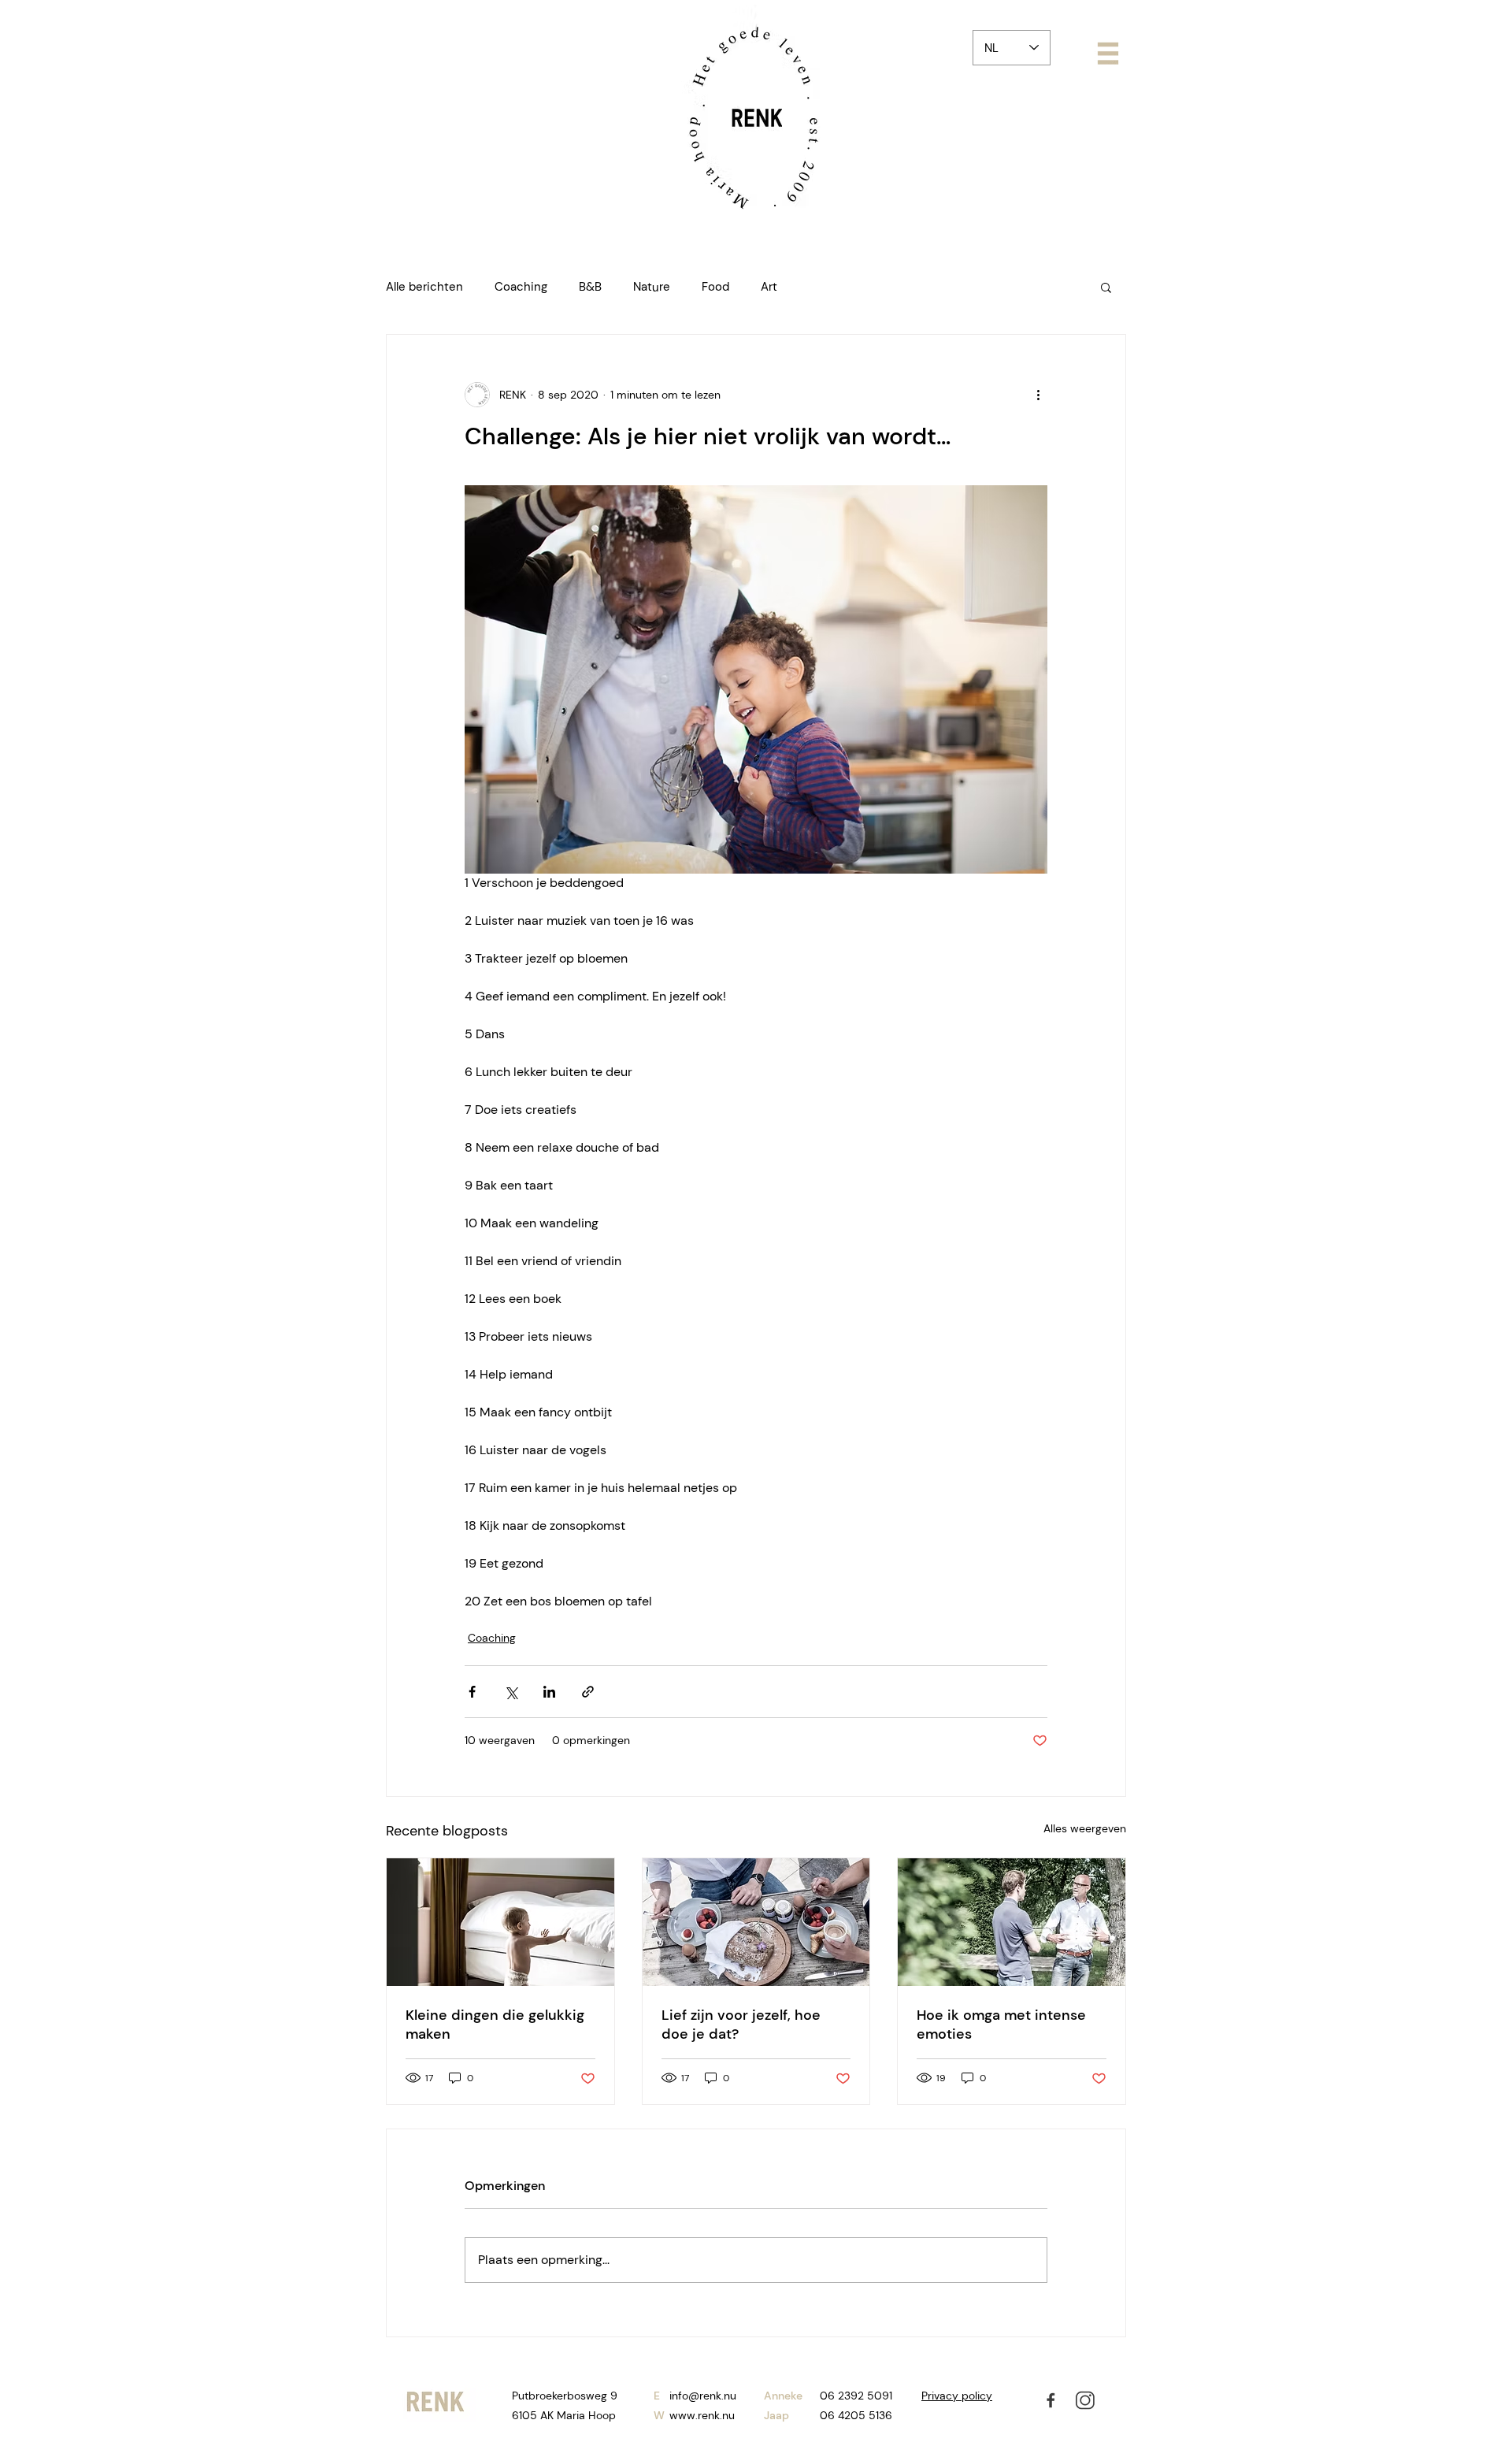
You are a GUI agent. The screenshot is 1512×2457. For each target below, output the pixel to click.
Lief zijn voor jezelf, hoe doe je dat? (741, 2025)
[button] (1108, 54)
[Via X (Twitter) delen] (511, 1692)
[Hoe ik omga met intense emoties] (1012, 1922)
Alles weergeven (1085, 1828)
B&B (590, 287)
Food (715, 287)
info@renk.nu (703, 2396)
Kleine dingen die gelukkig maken (495, 2025)
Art (769, 287)
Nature (652, 287)
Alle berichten (424, 287)
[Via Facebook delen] (472, 1692)
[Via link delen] (588, 1692)
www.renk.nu (702, 2415)
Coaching (521, 287)
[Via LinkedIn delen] (549, 1692)
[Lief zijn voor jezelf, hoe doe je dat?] (756, 1922)
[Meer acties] (1038, 395)
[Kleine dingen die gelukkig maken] (500, 1922)
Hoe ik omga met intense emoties (1001, 2025)
